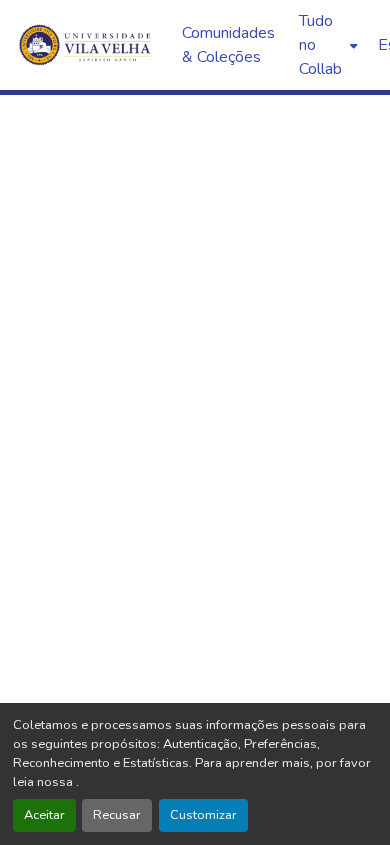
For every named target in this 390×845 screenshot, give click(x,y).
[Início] (87, 45)
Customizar (203, 815)
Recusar (117, 815)
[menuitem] (326, 45)
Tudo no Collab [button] (320, 45)
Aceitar (44, 815)
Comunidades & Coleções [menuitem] (228, 45)
